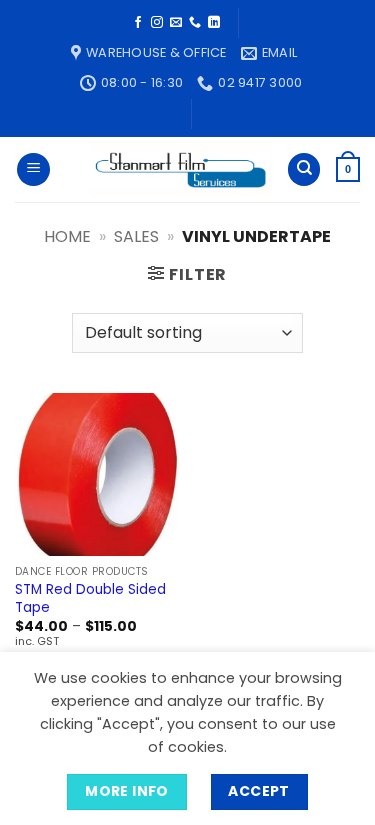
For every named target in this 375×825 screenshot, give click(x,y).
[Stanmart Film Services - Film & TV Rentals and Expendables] (181, 170)
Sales (136, 236)
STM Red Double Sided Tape (90, 598)
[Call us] (195, 23)
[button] (33, 169)
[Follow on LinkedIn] (214, 23)
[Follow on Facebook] (138, 23)
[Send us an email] (176, 23)
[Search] (304, 169)
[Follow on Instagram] (157, 23)
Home (67, 236)
